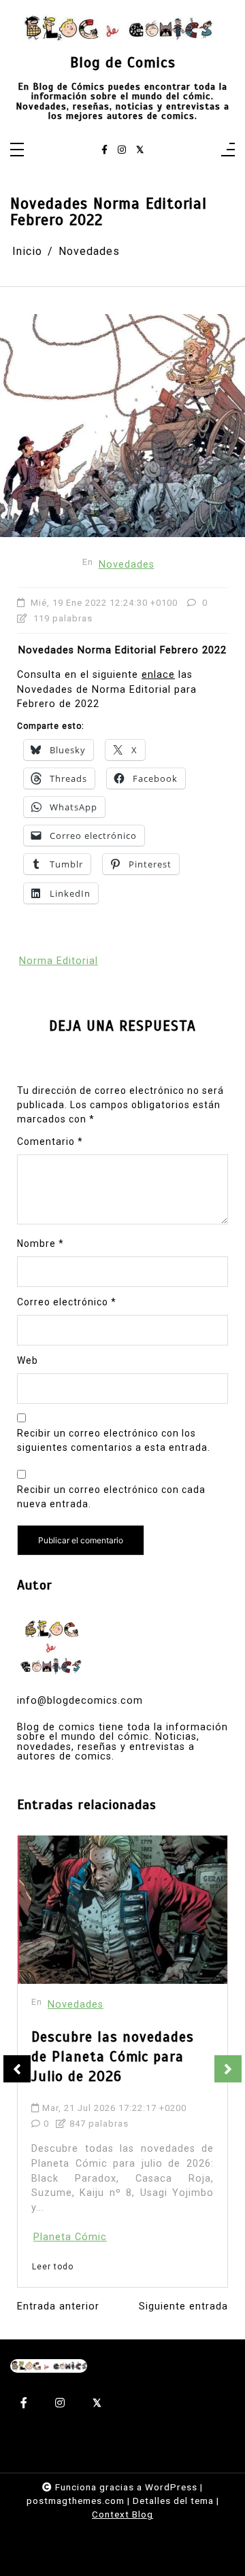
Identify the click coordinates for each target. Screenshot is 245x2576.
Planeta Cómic (70, 2237)
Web (28, 1360)
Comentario (50, 1141)
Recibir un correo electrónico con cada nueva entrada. (111, 1497)
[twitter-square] (140, 150)
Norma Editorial (59, 961)
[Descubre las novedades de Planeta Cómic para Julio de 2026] (122, 1910)
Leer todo (53, 2267)
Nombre (40, 1243)
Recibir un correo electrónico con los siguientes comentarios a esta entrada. (114, 1440)
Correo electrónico (67, 1302)
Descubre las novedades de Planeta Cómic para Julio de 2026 (113, 2057)
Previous (17, 2069)
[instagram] (122, 150)
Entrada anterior (58, 2307)
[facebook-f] (104, 150)
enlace (158, 675)
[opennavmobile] (228, 151)
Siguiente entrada (183, 2307)
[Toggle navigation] (17, 151)
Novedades (127, 565)
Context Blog (122, 2514)
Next (228, 2069)
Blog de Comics (123, 63)
